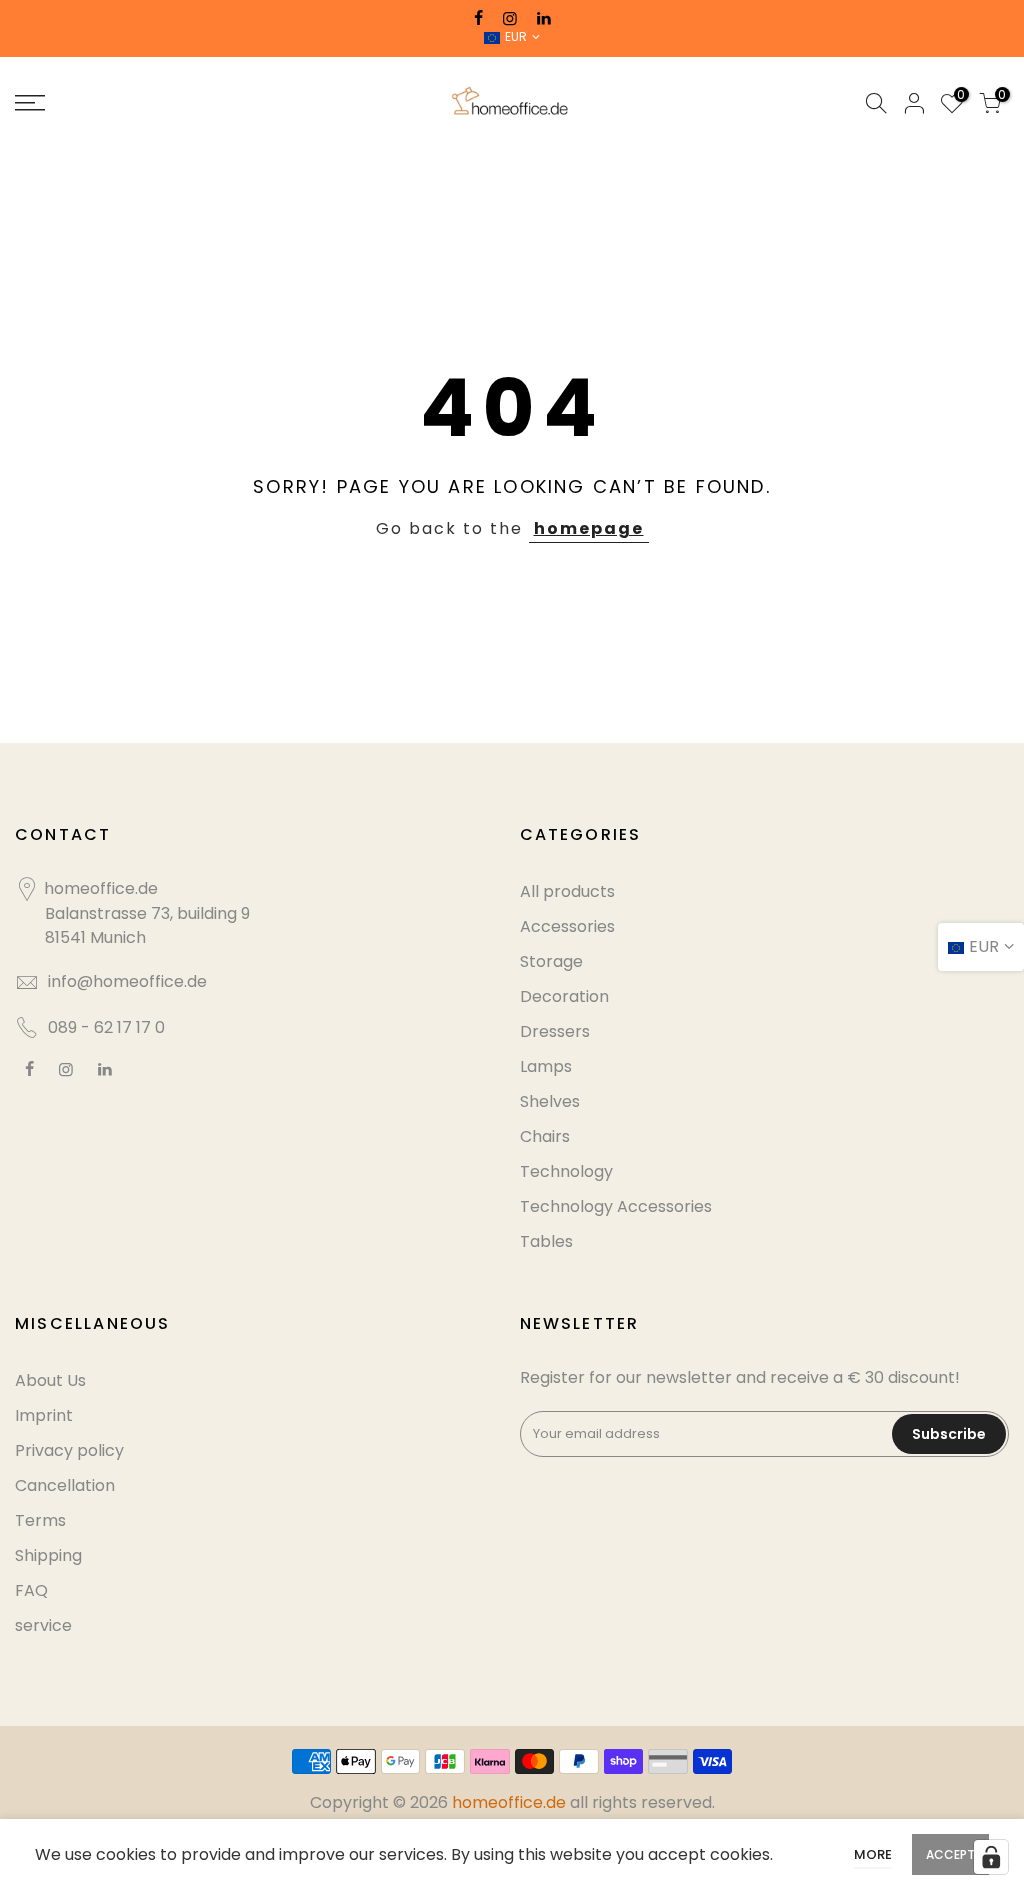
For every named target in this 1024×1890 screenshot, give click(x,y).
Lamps (546, 1066)
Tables (546, 1241)
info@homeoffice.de (127, 981)
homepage (589, 528)
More (873, 1854)
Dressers (555, 1031)
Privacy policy (69, 1450)
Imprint (44, 1415)
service (43, 1625)
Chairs (545, 1136)
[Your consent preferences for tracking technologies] (991, 1857)
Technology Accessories (616, 1206)
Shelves (550, 1101)
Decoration (564, 996)
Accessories (567, 926)
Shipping (48, 1555)
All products (567, 891)
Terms (40, 1520)
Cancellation (65, 1485)
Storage (551, 961)
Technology (566, 1171)
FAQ (31, 1590)
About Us (50, 1380)
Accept (950, 1854)
